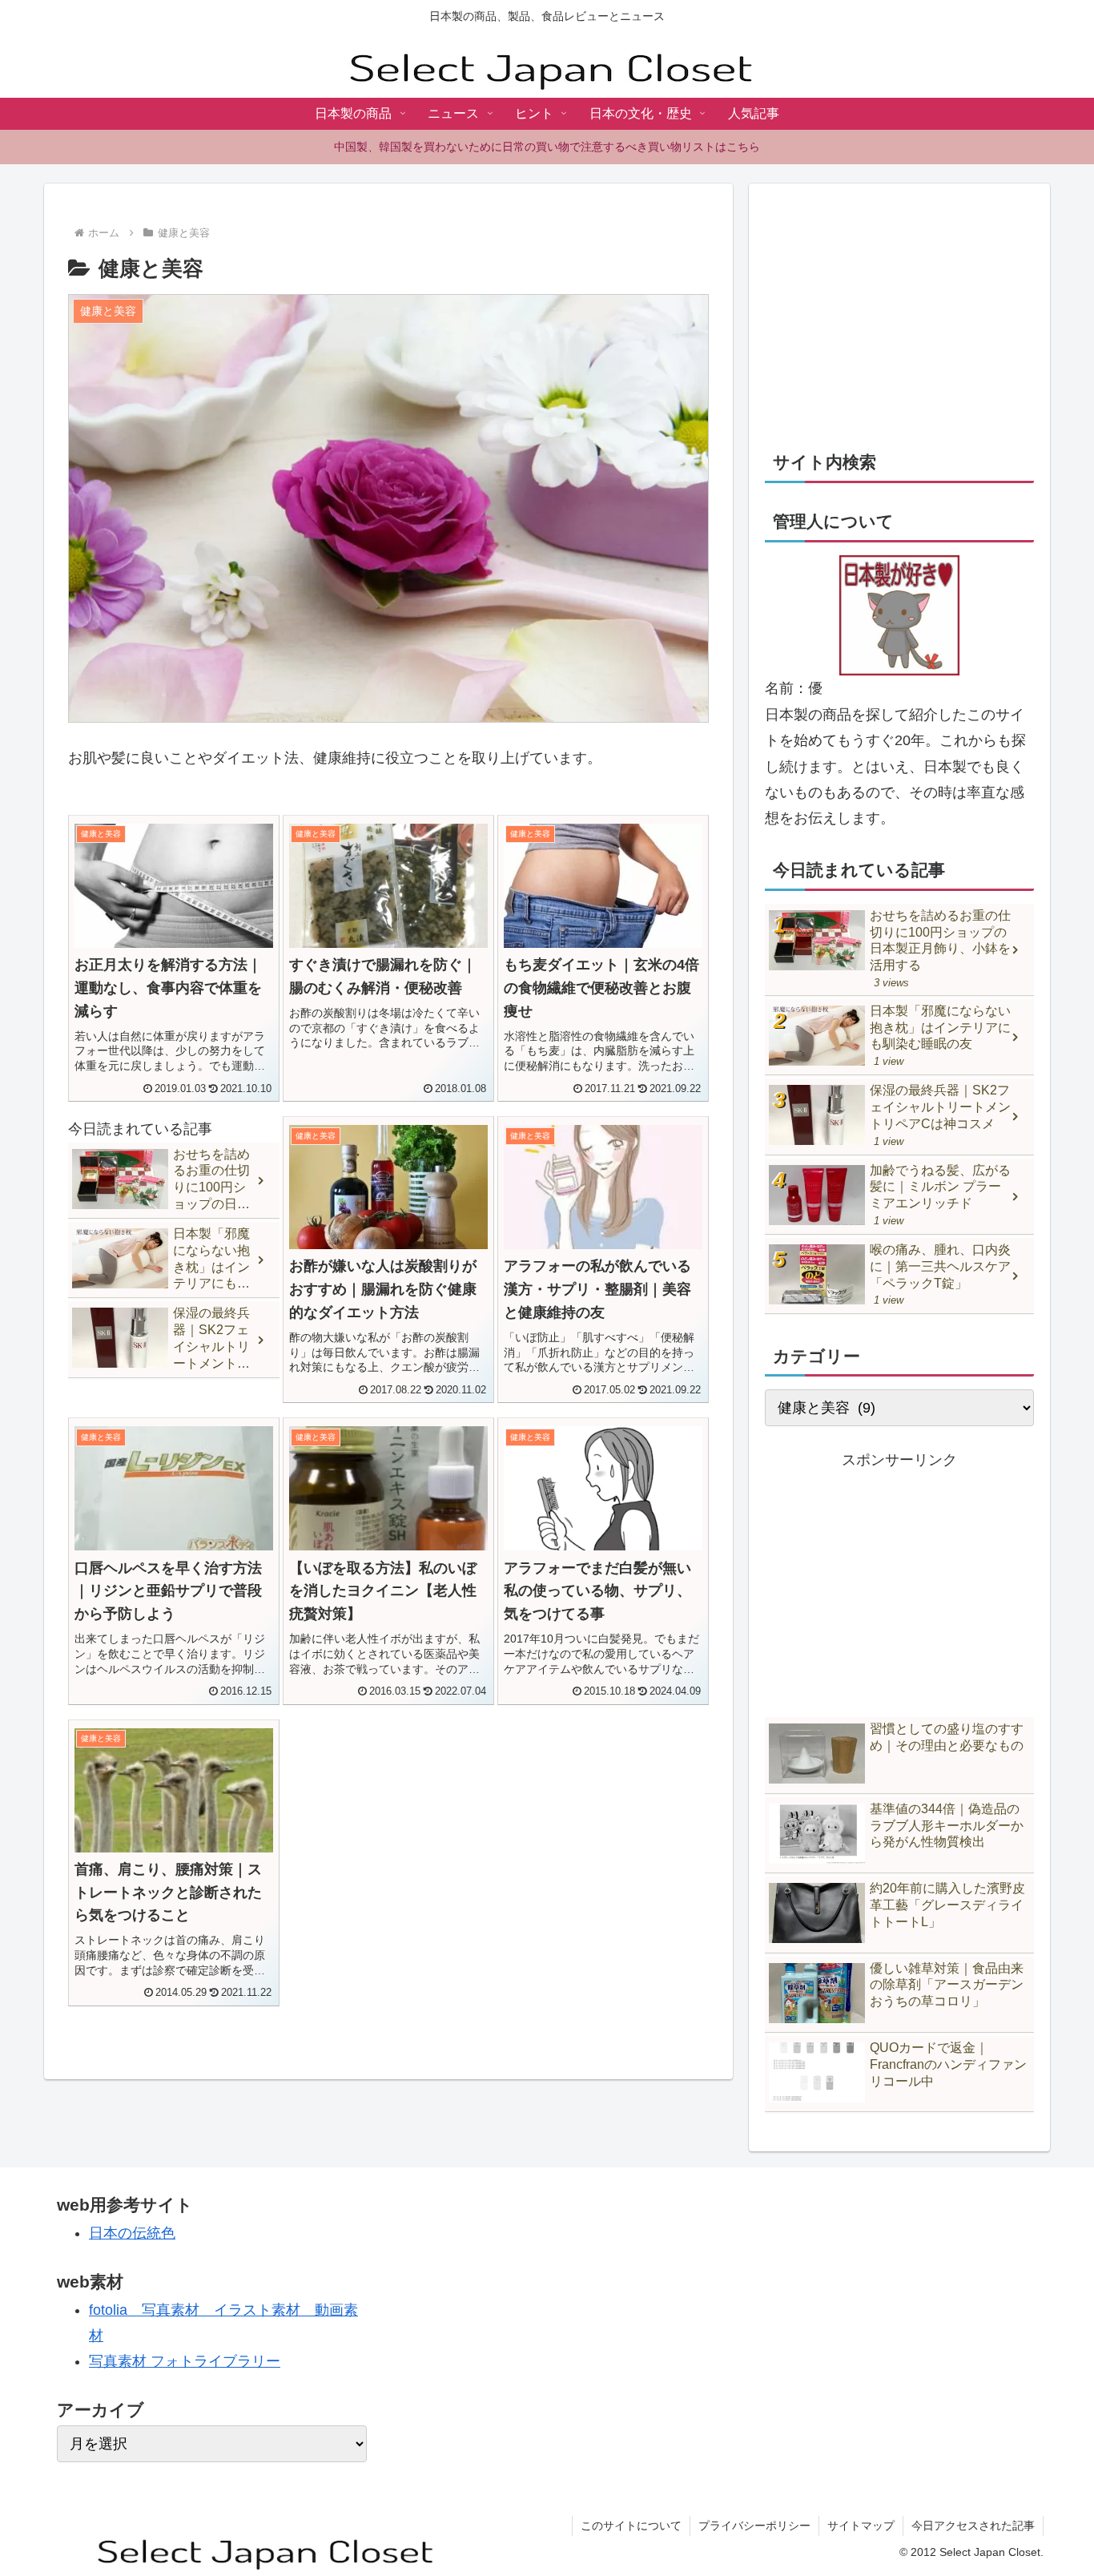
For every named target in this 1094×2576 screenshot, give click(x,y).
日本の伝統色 (132, 2233)
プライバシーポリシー (754, 2526)
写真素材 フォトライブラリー (185, 2361)
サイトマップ (861, 2526)
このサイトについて (631, 2526)
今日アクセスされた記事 (973, 2526)
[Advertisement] (899, 312)
